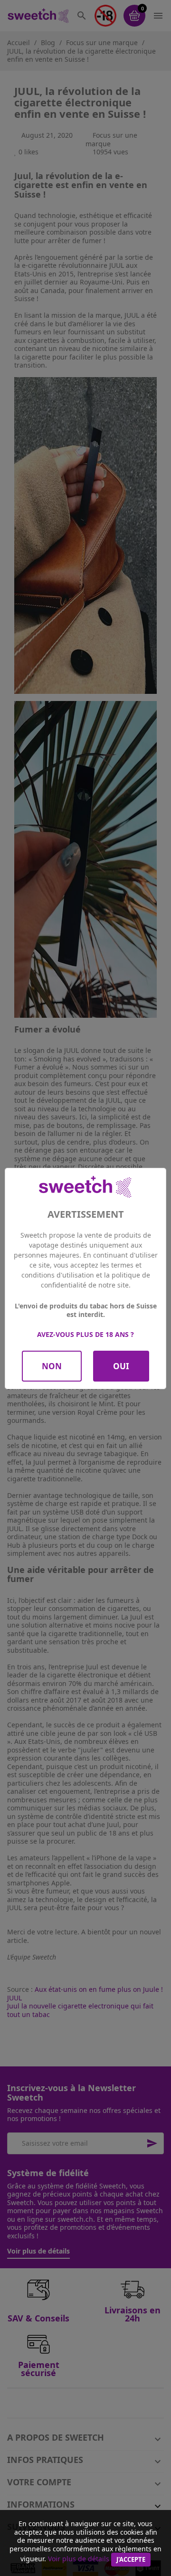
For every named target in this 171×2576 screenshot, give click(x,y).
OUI (121, 1366)
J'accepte (131, 2559)
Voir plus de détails (79, 2559)
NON (52, 1366)
